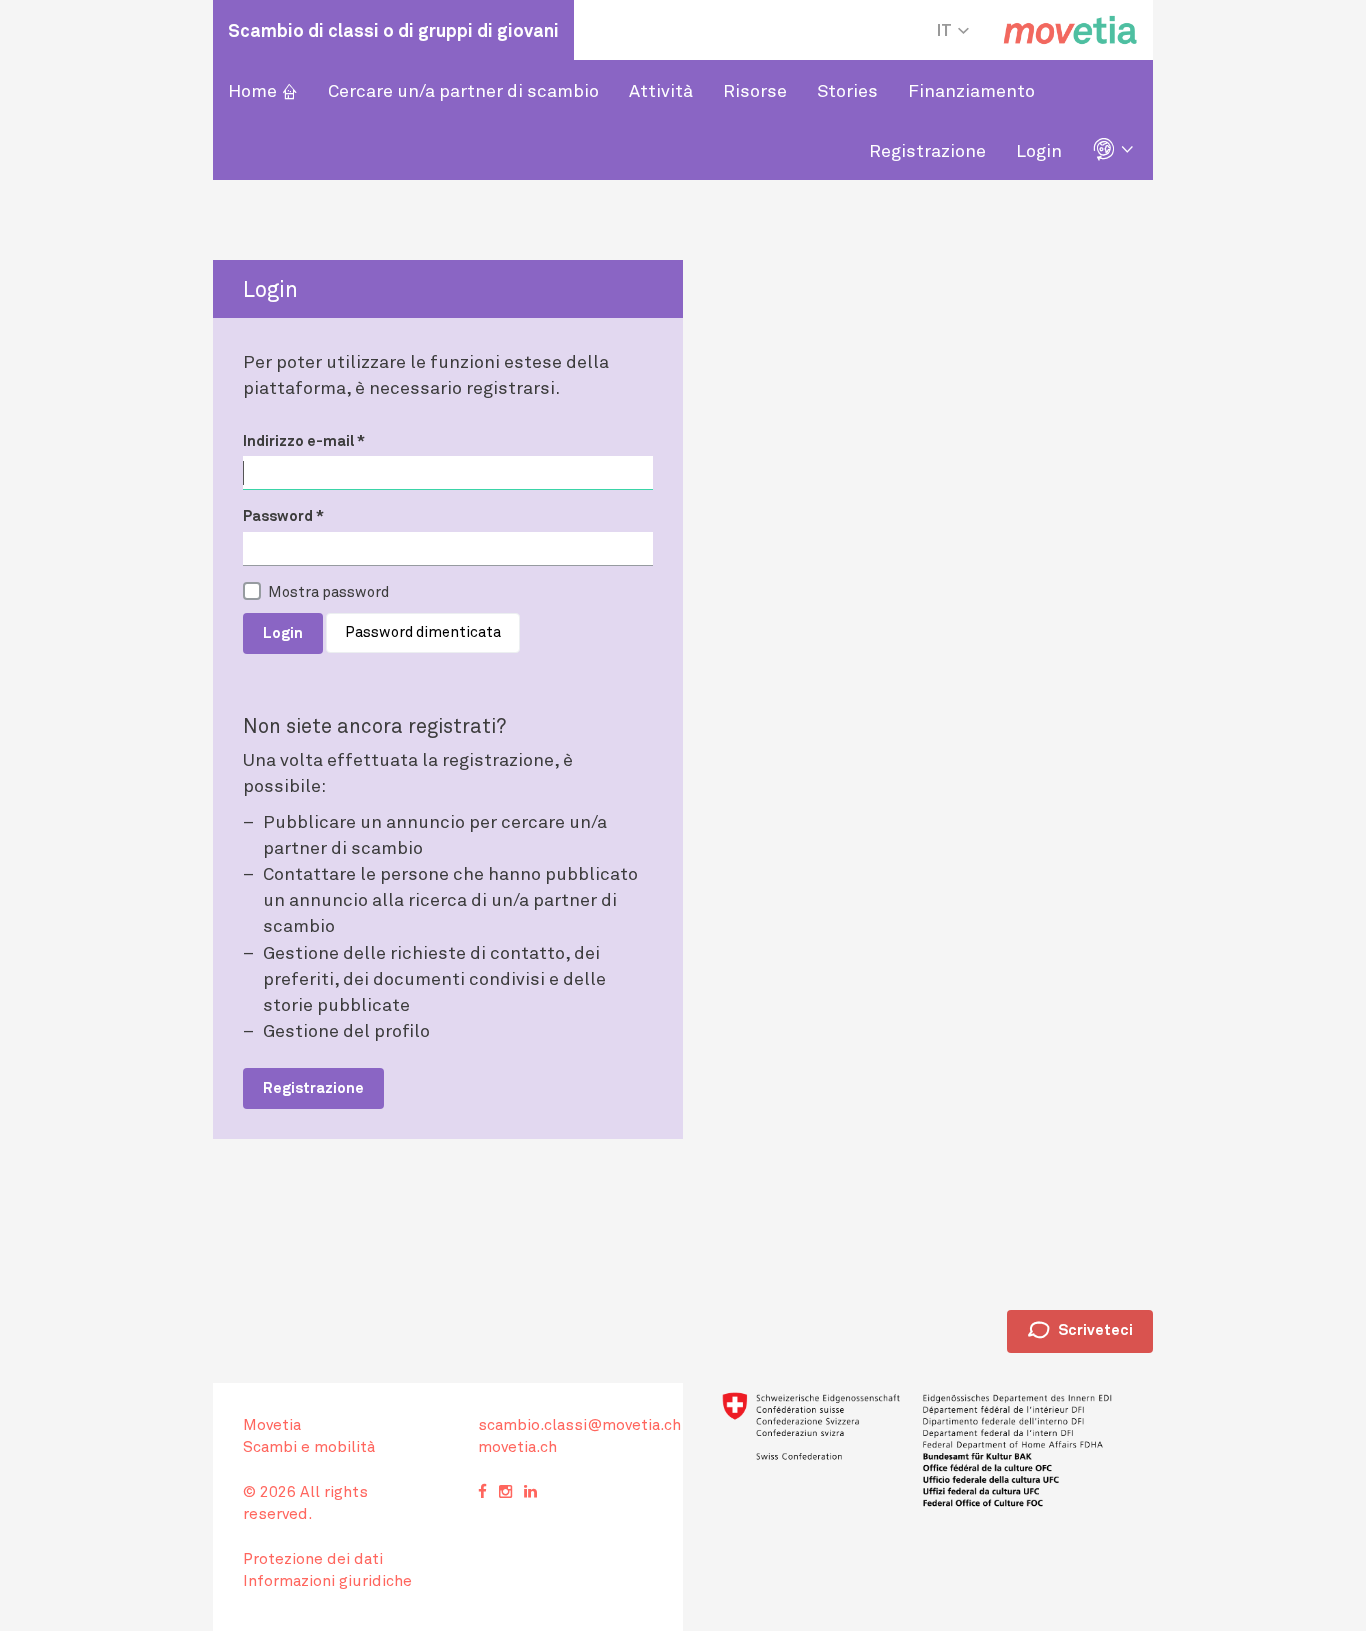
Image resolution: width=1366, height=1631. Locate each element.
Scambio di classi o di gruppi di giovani (393, 30)
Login (1039, 150)
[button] (1115, 150)
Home (263, 90)
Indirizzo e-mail (304, 440)
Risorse (755, 90)
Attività (661, 90)
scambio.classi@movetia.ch (579, 1424)
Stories (847, 90)
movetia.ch (517, 1446)
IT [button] (946, 29)
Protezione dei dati (313, 1558)
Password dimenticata (423, 631)
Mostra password (328, 591)
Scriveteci (1080, 1331)
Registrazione (927, 150)
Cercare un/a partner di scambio (463, 90)
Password (283, 515)
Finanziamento (971, 90)
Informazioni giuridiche (327, 1580)
